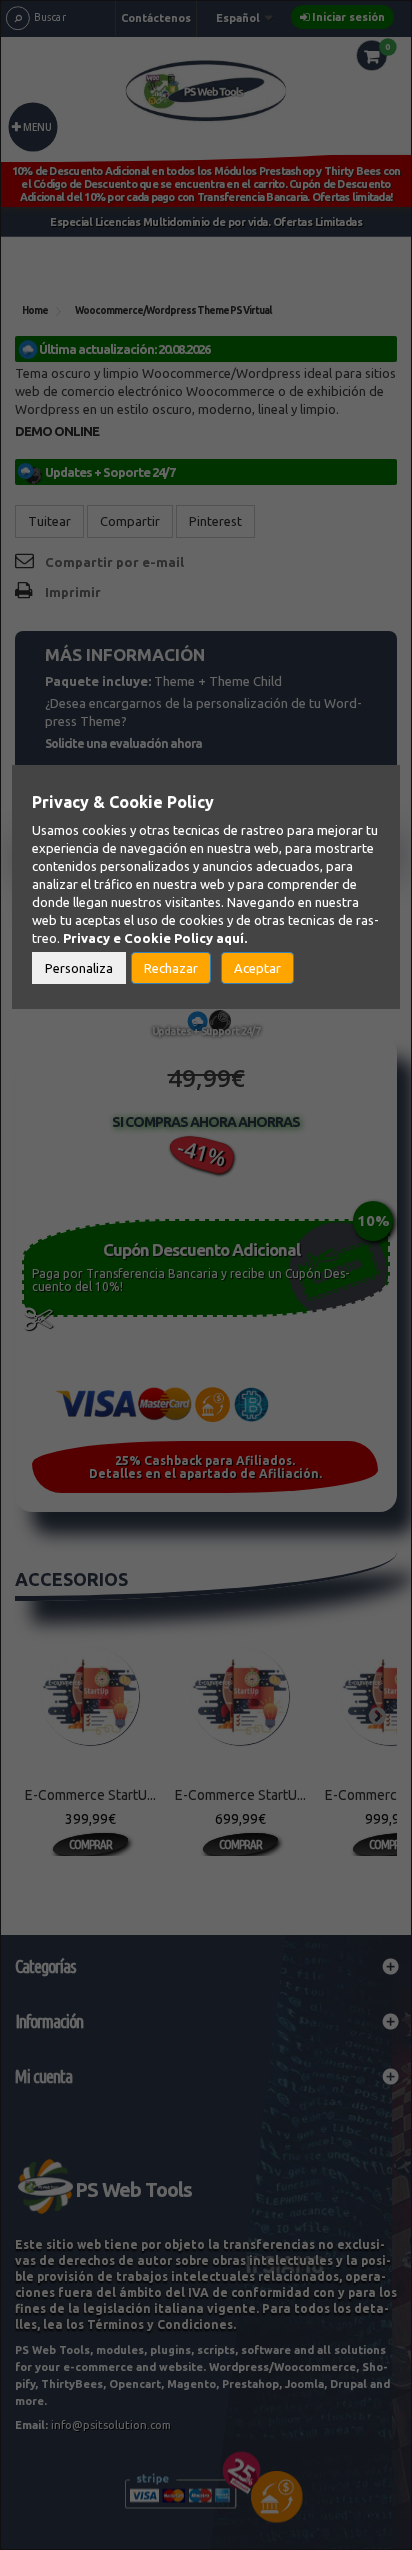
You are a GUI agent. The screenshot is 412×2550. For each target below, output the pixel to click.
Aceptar (257, 968)
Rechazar (171, 968)
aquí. (231, 938)
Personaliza (79, 968)
